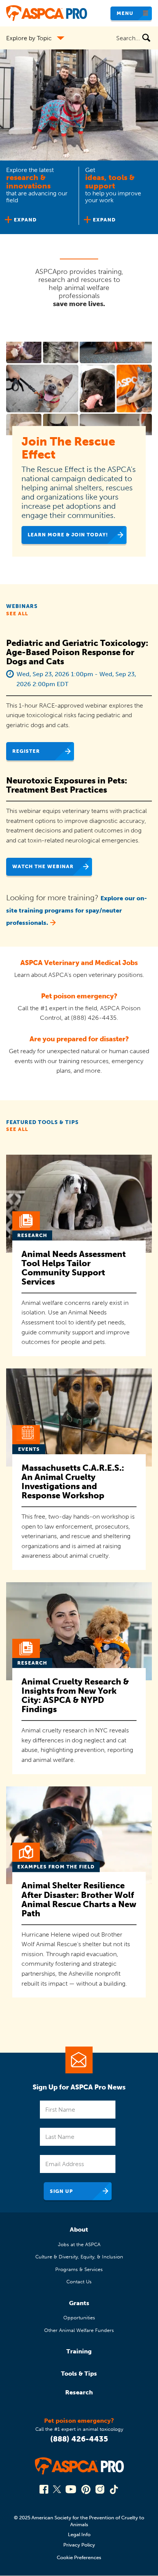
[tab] (39, 197)
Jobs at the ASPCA (79, 2244)
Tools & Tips (79, 2374)
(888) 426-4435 (79, 2439)
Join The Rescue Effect (68, 448)
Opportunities (79, 2318)
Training (79, 2351)
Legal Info (79, 2534)
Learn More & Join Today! (68, 535)
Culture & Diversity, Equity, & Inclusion (79, 2257)
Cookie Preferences (79, 2557)
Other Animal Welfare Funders (79, 2330)
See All (17, 614)
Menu (125, 13)
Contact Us (79, 2282)
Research (79, 2392)
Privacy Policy (79, 2545)
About (79, 2229)
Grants (79, 2303)
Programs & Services (79, 2269)
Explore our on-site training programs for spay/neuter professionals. (77, 910)
